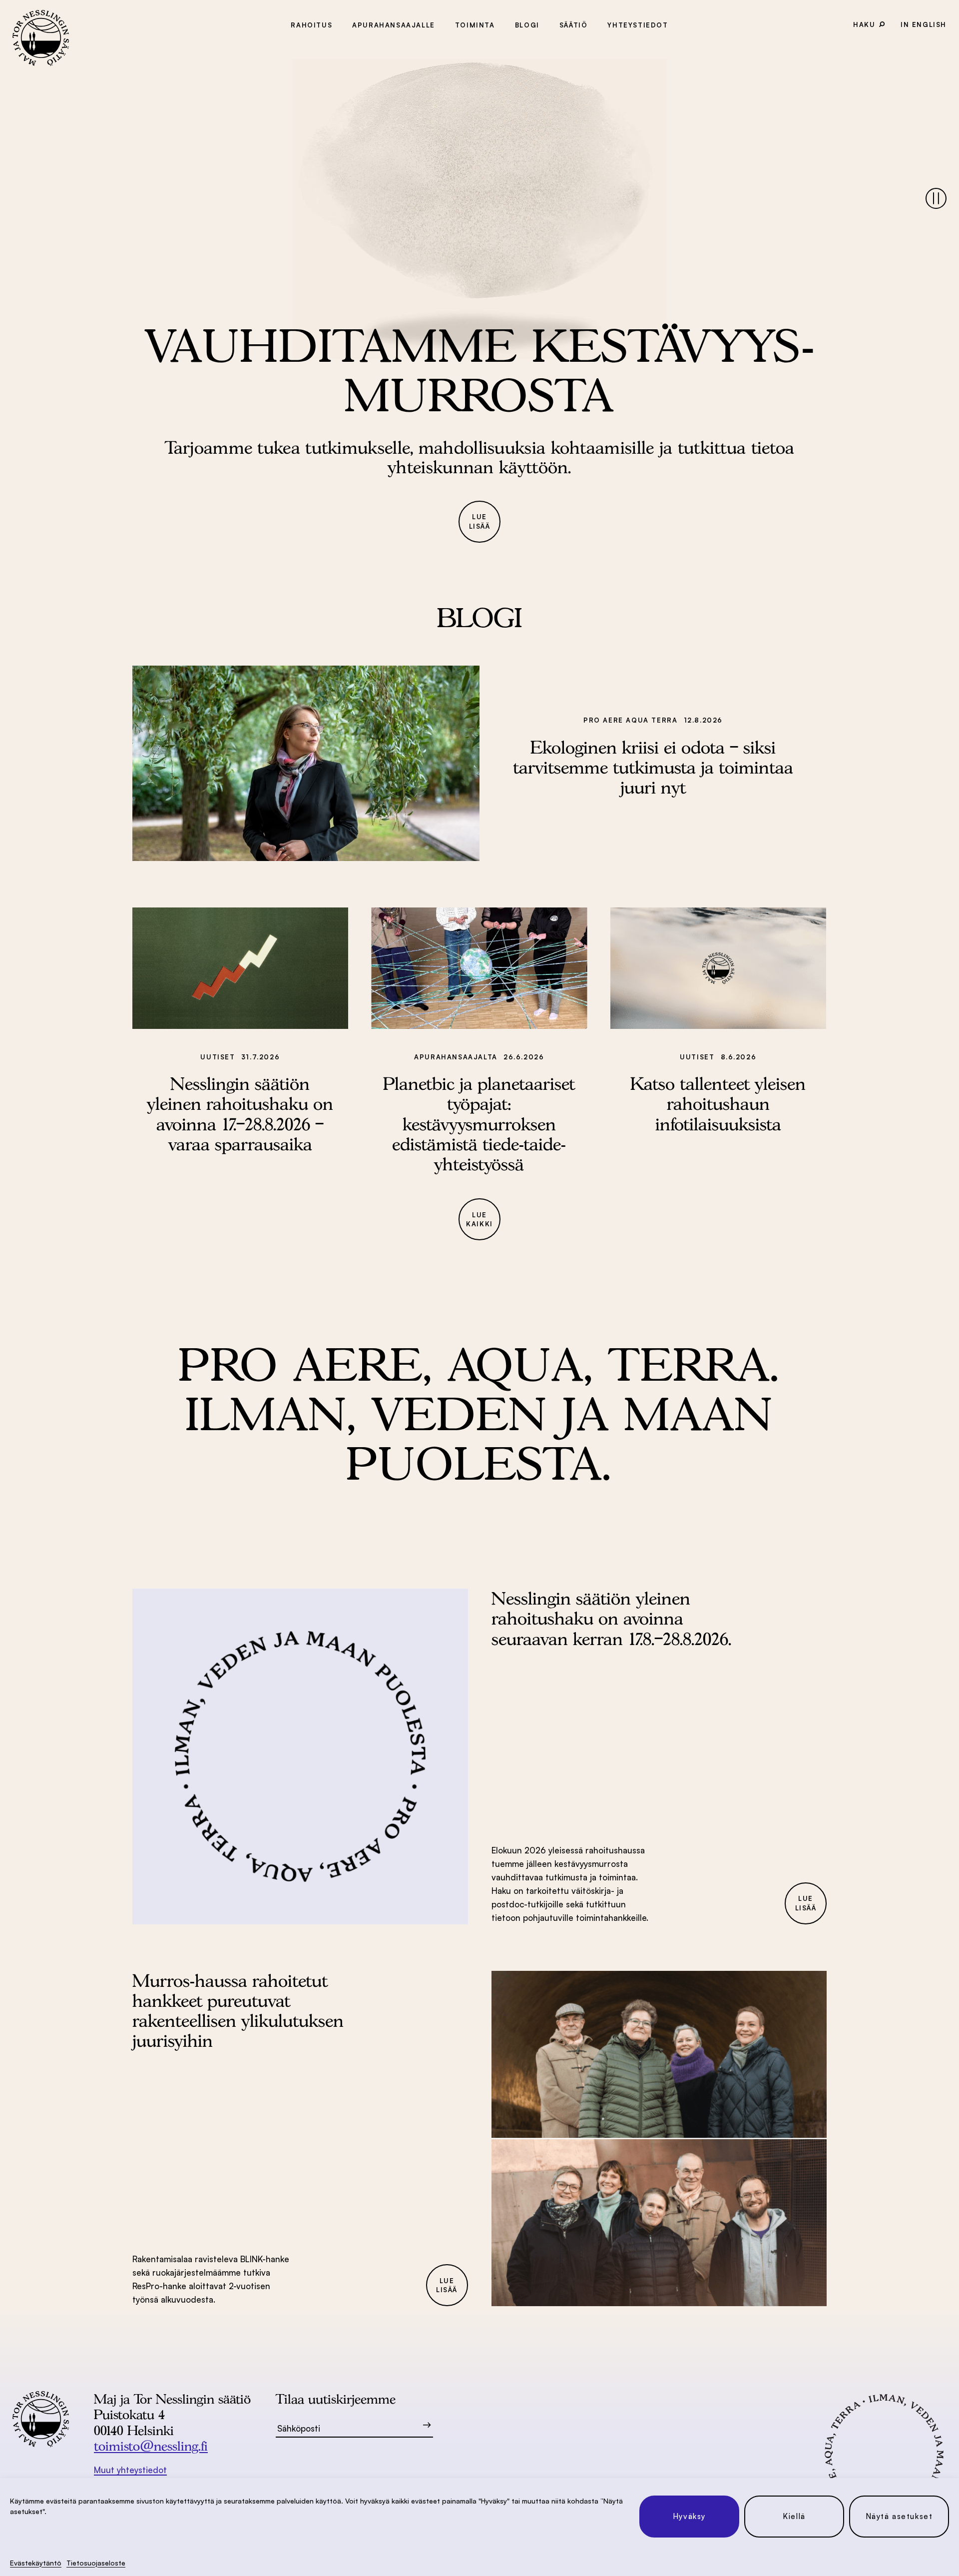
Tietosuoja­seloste (96, 2563)
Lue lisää (480, 521)
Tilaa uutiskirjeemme (336, 2399)
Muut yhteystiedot (130, 2470)
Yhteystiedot (638, 25)
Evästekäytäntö (36, 2563)
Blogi (527, 25)
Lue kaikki (479, 1220)
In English (924, 24)
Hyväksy (689, 2516)
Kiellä (794, 2516)
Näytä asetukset (899, 2516)
